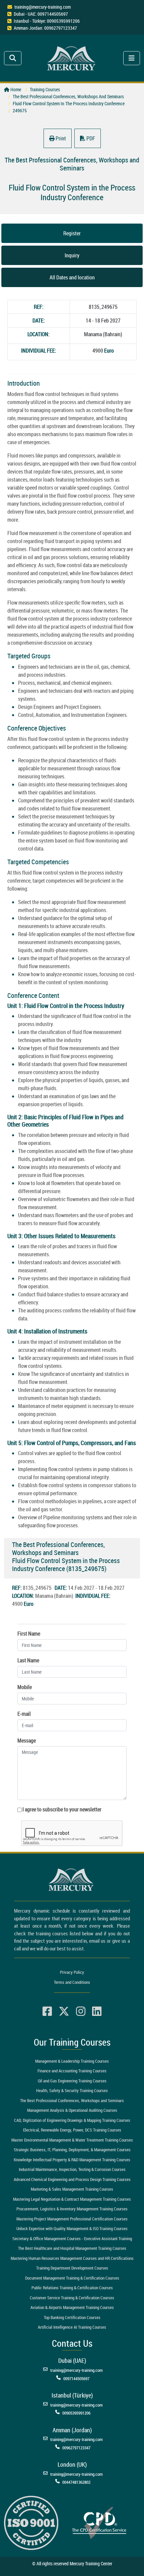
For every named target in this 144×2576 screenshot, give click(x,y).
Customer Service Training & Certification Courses (72, 2298)
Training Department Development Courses (72, 2268)
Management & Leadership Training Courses (72, 2061)
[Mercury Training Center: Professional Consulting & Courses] (72, 57)
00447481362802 (76, 2482)
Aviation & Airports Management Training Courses (72, 2307)
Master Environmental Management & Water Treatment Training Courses (72, 2140)
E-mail (24, 1714)
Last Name (28, 1660)
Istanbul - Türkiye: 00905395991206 (47, 21)
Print (60, 138)
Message (27, 1741)
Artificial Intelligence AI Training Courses (72, 2327)
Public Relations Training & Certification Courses (72, 2288)
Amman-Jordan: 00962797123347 (45, 28)
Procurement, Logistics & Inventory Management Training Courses (72, 2209)
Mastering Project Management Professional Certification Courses (72, 2219)
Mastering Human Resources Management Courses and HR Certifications (72, 2258)
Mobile (25, 1687)
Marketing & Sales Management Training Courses (72, 2189)
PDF (90, 138)
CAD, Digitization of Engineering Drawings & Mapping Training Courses (72, 2120)
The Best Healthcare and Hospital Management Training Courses (72, 2248)
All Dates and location (72, 277)
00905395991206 (76, 2413)
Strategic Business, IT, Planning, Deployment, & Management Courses (72, 2150)
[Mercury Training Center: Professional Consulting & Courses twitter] (64, 2012)
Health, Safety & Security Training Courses (72, 2090)
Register (72, 233)
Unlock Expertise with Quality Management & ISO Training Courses (72, 2228)
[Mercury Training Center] (72, 1880)
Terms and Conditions (72, 1982)
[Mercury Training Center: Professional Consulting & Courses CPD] (99, 2522)
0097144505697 (76, 2378)
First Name (29, 1634)
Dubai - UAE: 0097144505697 (41, 14)
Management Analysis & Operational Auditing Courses (72, 2110)
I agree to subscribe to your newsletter (62, 1809)
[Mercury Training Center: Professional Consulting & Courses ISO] (31, 2522)
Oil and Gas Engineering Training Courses (72, 2081)
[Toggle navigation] (13, 58)
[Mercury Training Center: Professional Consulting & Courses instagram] (81, 2012)
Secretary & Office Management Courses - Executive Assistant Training (72, 2238)
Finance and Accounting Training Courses (72, 2071)
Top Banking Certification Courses (72, 2317)
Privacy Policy (72, 1972)
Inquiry (72, 255)
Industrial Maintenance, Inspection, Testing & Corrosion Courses (72, 2169)
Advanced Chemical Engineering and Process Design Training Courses (72, 2179)
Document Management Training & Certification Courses (72, 2278)
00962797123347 (76, 2448)
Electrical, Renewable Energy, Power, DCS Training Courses (72, 2130)
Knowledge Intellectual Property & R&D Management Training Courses (72, 2160)
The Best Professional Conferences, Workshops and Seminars (72, 2100)
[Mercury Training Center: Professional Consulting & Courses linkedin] (97, 2012)
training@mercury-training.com (43, 7)
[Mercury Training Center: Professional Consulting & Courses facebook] (47, 2012)
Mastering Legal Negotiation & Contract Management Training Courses (72, 2199)
